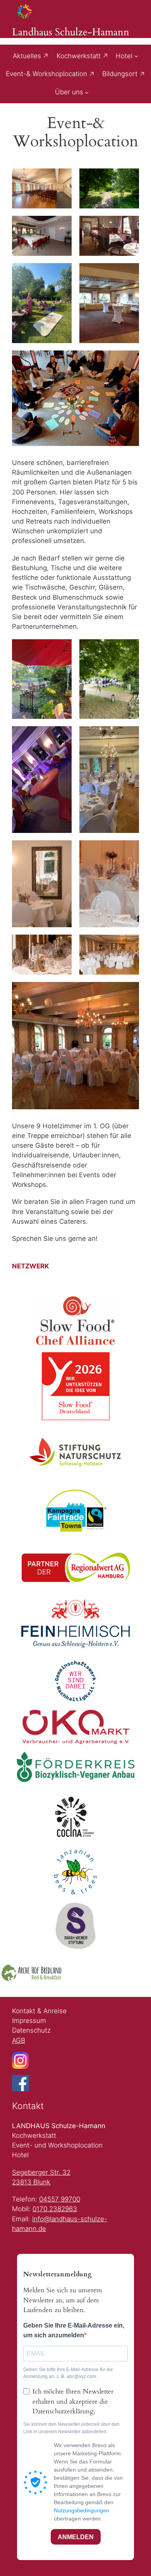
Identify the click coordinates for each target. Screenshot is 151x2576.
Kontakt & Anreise (39, 2011)
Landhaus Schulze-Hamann (71, 32)
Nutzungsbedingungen (82, 2510)
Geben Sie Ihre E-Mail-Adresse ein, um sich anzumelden (74, 2330)
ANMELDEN (76, 2537)
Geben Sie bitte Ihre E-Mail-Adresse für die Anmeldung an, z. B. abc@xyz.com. (68, 2373)
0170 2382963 (55, 2209)
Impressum (29, 2021)
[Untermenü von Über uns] (87, 92)
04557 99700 (60, 2199)
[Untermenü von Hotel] (136, 56)
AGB (19, 2040)
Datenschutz (31, 2030)
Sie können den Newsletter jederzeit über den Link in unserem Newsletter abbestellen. (71, 2428)
